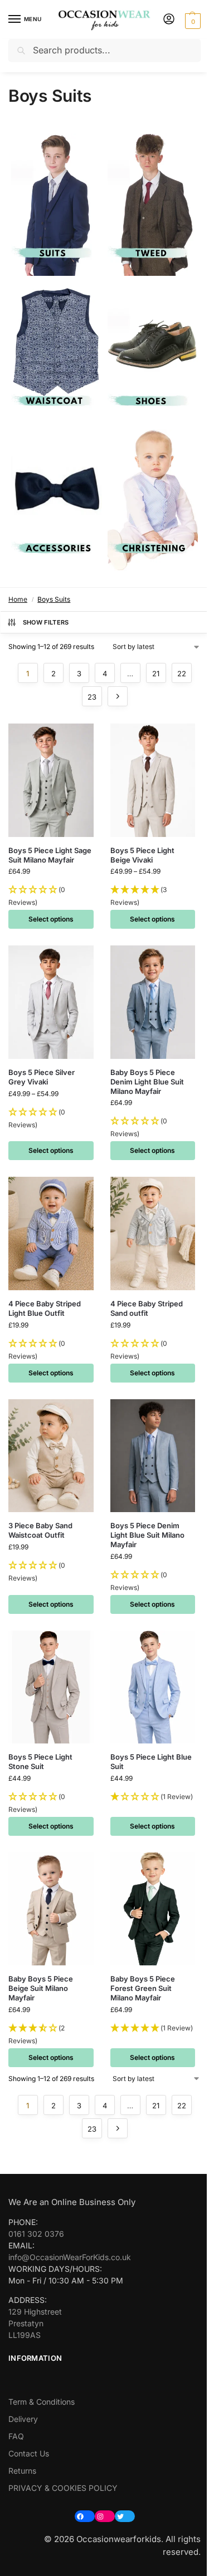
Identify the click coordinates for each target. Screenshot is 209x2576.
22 (182, 673)
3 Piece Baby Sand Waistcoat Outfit (40, 1530)
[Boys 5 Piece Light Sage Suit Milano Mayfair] (51, 780)
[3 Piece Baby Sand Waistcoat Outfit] (51, 1456)
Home (18, 599)
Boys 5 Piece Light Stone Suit (40, 1762)
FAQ (16, 2436)
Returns (22, 2471)
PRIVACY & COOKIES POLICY (63, 2488)
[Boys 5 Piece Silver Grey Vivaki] (51, 1002)
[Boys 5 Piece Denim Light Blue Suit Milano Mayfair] (153, 1456)
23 (92, 697)
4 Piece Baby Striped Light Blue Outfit (45, 1308)
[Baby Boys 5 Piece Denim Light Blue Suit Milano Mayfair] (153, 1002)
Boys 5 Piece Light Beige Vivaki (142, 855)
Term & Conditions (42, 2402)
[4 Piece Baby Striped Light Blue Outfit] (51, 1233)
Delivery (23, 2419)
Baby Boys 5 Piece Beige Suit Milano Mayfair (41, 1988)
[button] (191, 20)
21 (156, 673)
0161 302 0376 (36, 2234)
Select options (51, 919)
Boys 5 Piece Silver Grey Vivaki (42, 1077)
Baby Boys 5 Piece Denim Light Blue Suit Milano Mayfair (147, 1082)
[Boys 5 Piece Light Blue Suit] (153, 1687)
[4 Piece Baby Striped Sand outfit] (153, 1233)
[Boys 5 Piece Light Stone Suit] (51, 1687)
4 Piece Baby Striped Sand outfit (147, 1308)
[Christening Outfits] (153, 501)
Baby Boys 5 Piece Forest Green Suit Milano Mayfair (143, 1988)
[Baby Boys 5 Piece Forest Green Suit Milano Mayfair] (153, 1909)
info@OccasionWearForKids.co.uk (70, 2257)
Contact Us (29, 2453)
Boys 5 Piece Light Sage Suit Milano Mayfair (50, 855)
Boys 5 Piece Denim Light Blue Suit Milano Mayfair (147, 1535)
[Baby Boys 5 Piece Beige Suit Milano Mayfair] (51, 1909)
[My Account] (169, 20)
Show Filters (46, 622)
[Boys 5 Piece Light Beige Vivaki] (153, 780)
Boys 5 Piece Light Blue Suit (151, 1762)
